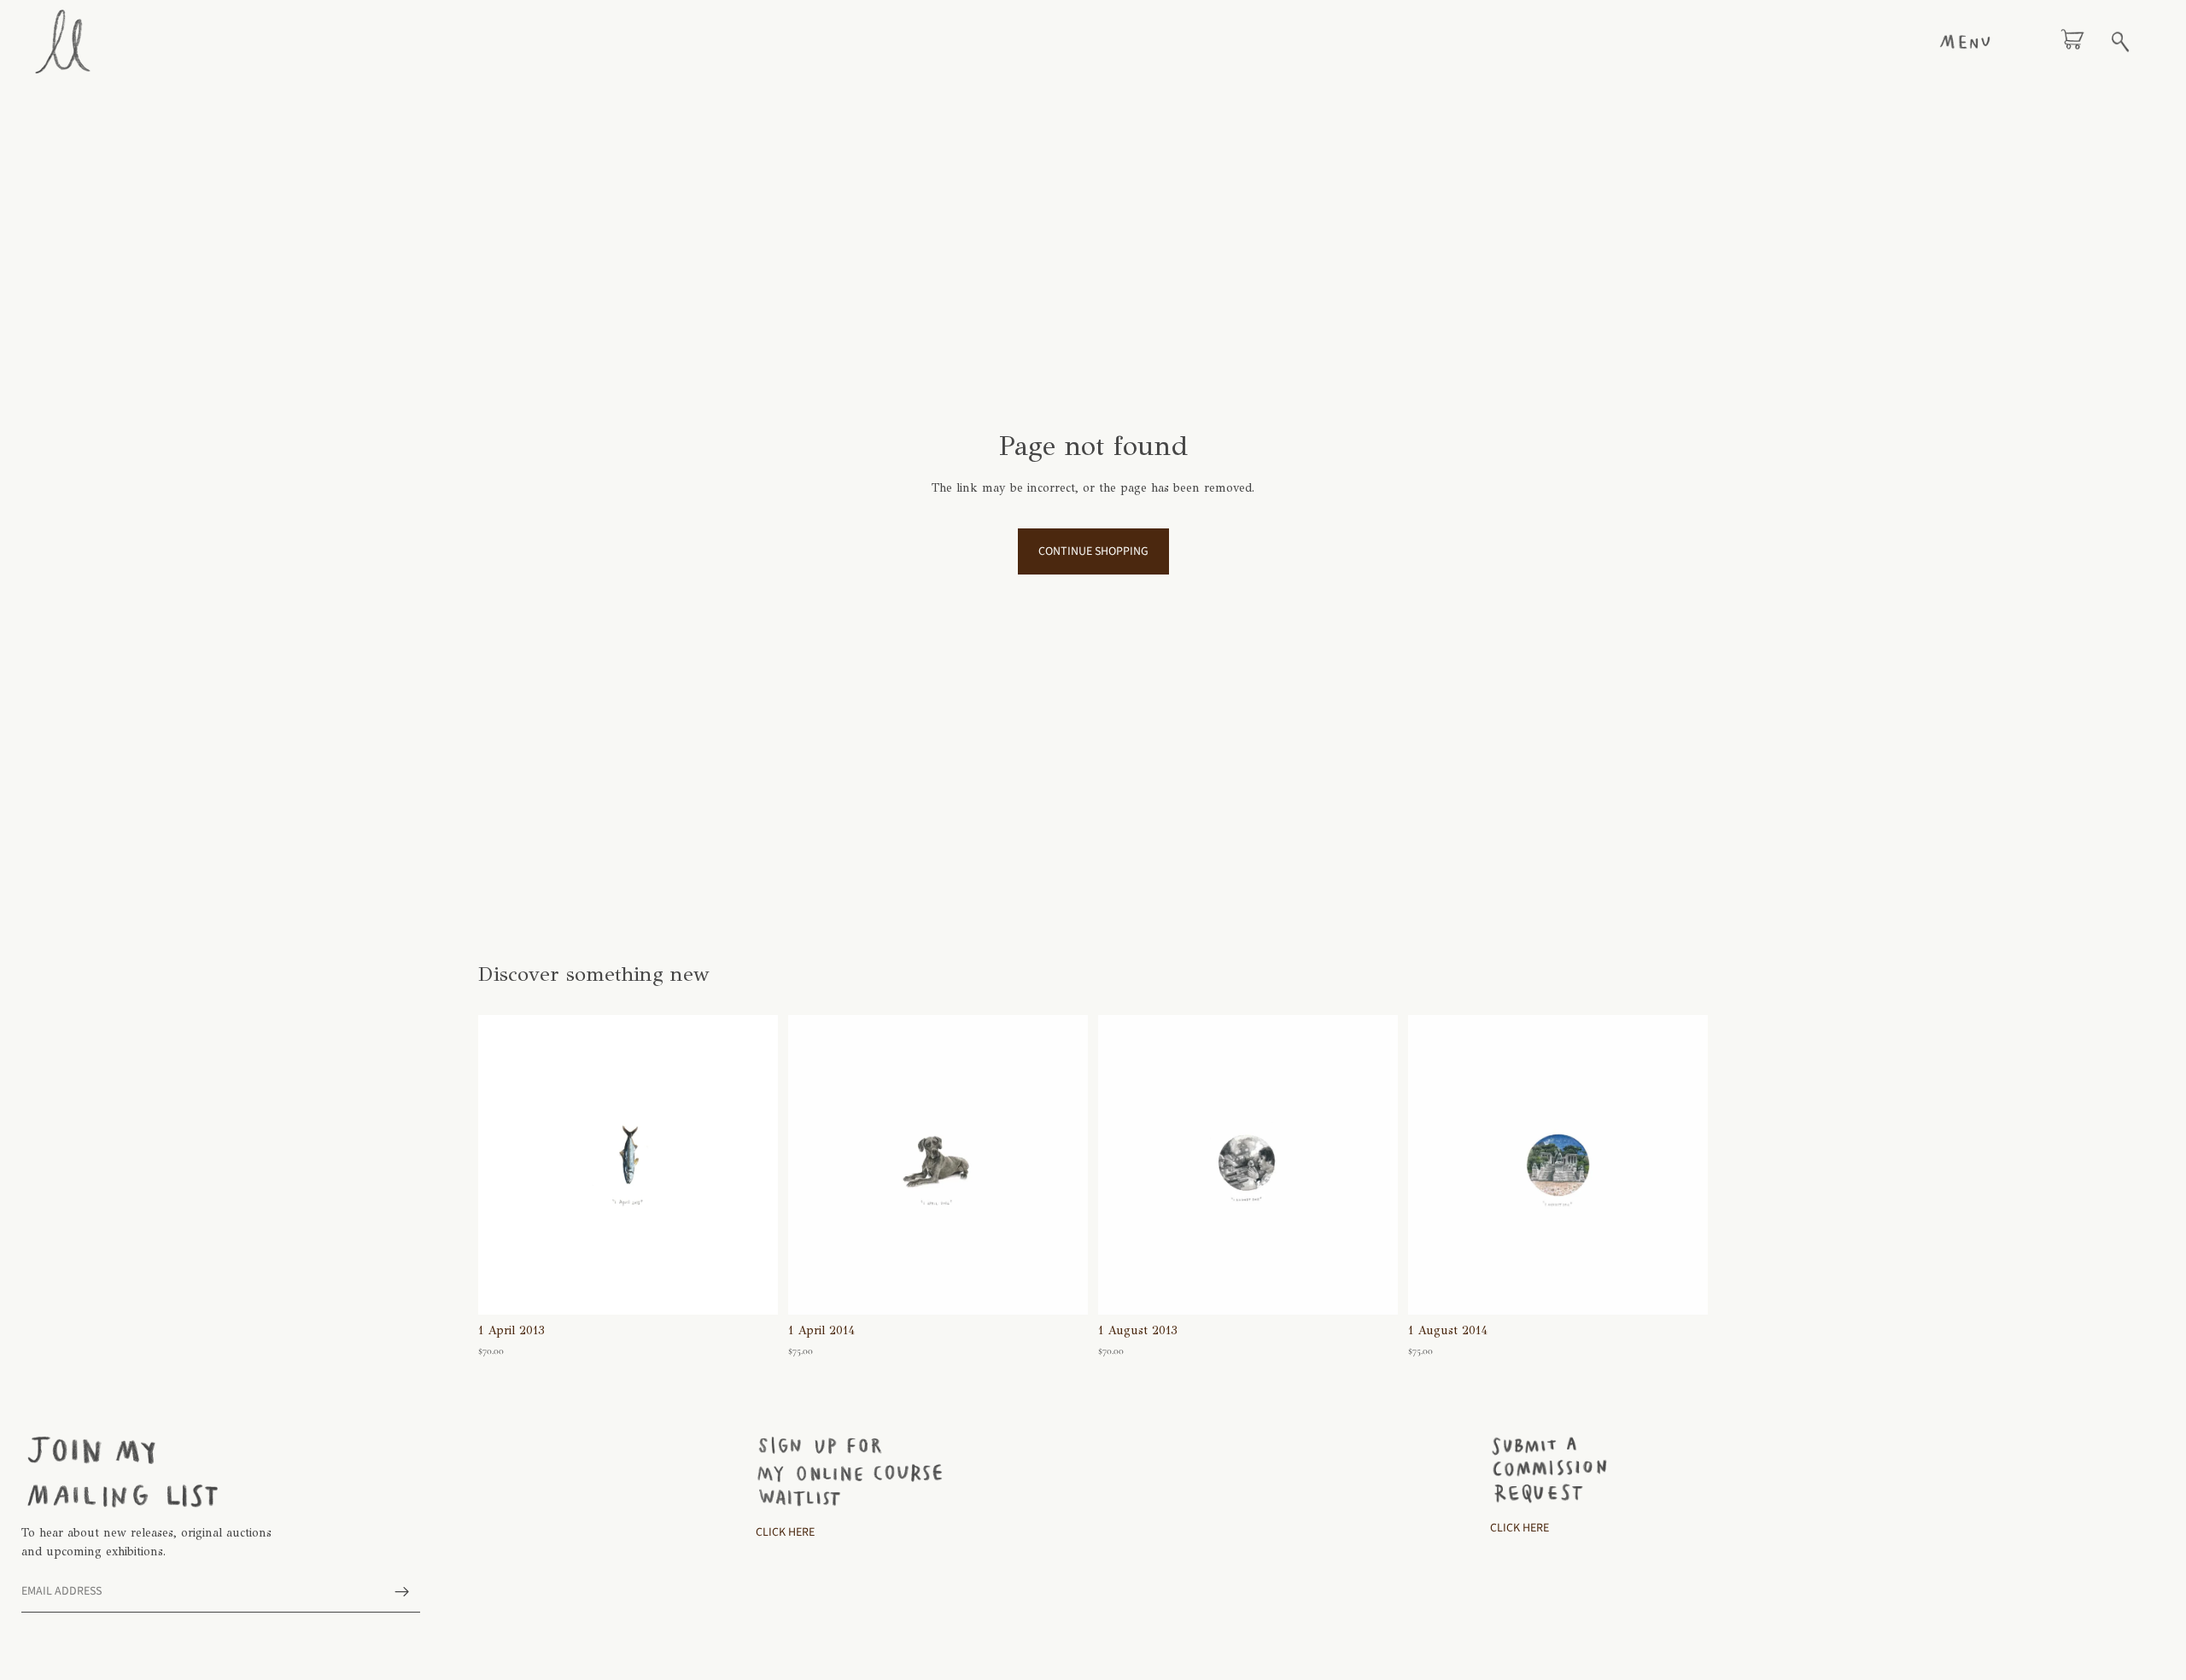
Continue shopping (1093, 551)
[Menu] (1965, 42)
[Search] (2120, 42)
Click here (1520, 1528)
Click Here (785, 1532)
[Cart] (2072, 42)
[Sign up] (402, 1592)
